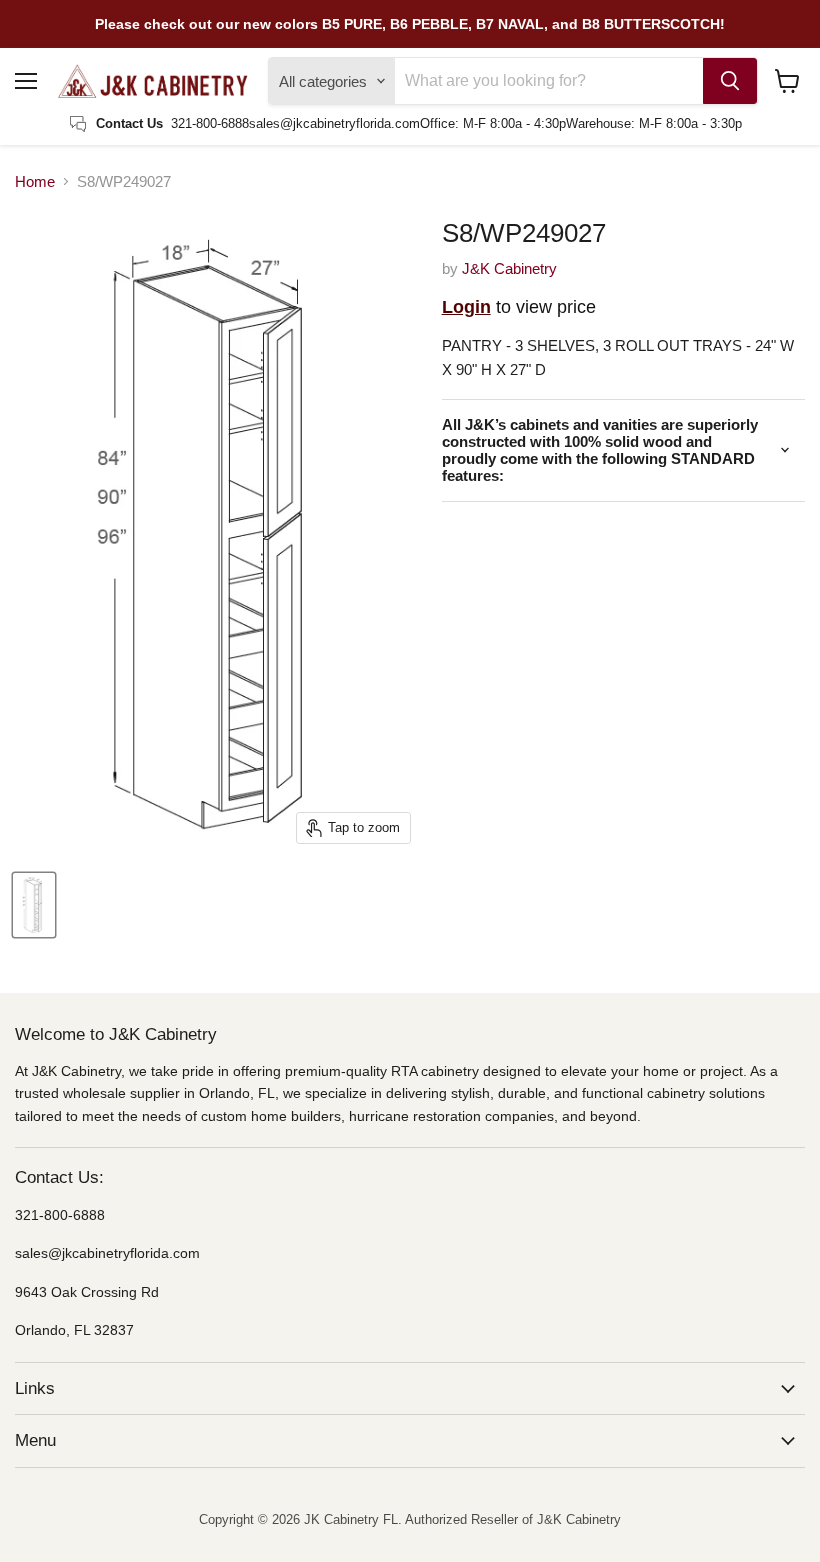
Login (466, 307)
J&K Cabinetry (509, 268)
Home (35, 181)
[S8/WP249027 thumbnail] (34, 905)
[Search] (730, 81)
